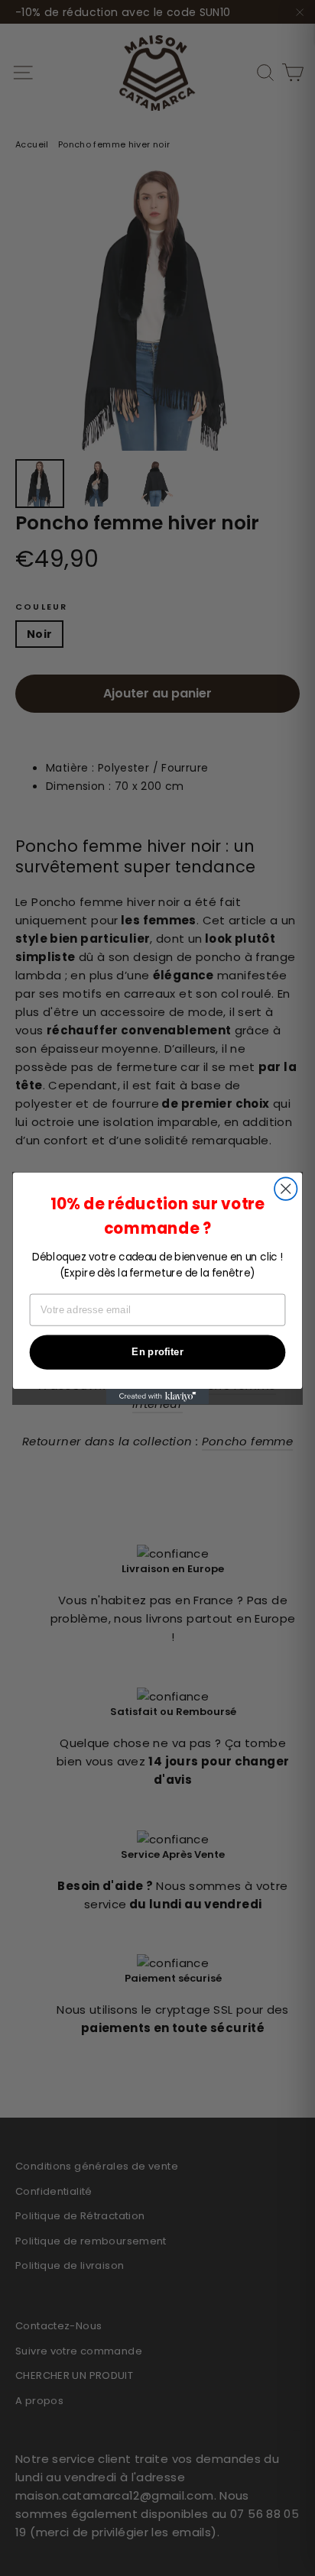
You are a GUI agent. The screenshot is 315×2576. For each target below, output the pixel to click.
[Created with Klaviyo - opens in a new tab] (158, 1396)
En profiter (157, 1351)
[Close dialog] (286, 1188)
